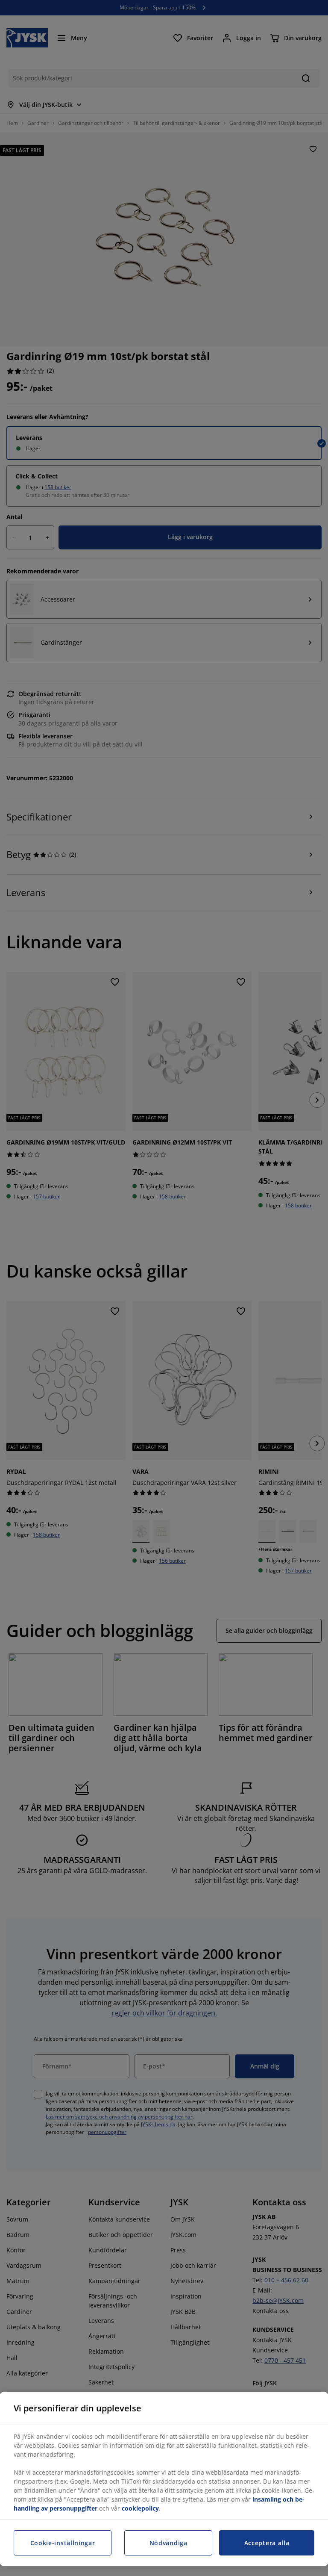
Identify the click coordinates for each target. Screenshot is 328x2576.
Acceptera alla (267, 2543)
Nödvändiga (168, 2543)
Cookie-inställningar (63, 2543)
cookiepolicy (140, 2508)
